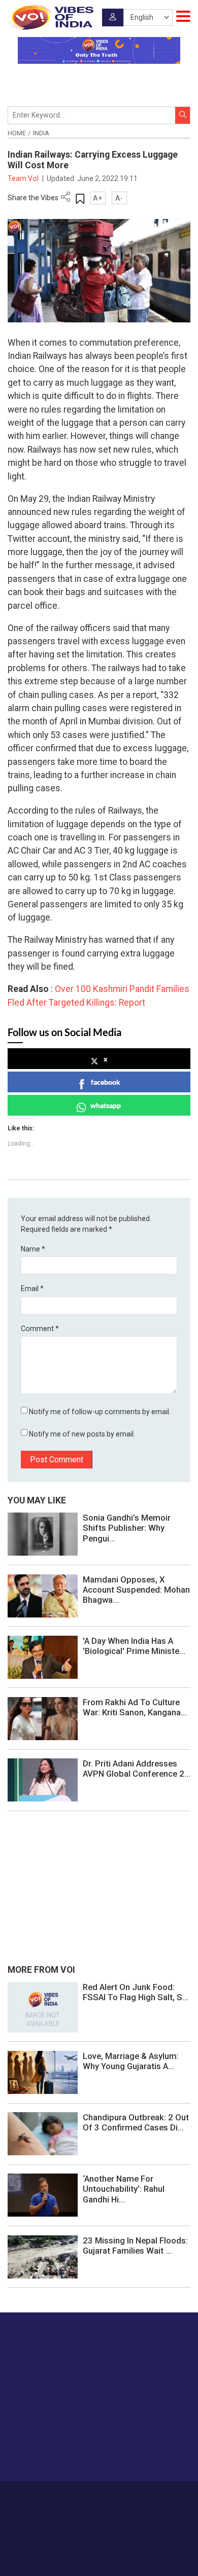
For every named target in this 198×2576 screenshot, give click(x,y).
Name (33, 1249)
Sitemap (122, 2507)
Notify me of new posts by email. (82, 1434)
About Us (84, 2496)
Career (53, 2496)
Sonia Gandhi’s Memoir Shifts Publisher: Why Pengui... (127, 1528)
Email (32, 1289)
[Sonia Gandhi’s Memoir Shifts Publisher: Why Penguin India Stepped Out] (43, 1534)
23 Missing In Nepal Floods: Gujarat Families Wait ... (135, 2246)
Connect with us (58, 2454)
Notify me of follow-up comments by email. (100, 1412)
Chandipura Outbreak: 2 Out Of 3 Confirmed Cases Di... (136, 2122)
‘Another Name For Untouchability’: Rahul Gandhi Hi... (124, 2189)
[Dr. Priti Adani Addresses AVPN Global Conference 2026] (43, 1779)
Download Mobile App (99, 2550)
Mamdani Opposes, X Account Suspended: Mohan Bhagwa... (136, 1590)
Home (17, 133)
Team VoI (24, 178)
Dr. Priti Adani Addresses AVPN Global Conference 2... (137, 1769)
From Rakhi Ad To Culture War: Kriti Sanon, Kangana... (135, 1707)
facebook (106, 1082)
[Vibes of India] (51, 17)
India (41, 133)
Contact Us (121, 2496)
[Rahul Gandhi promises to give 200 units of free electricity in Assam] (43, 2007)
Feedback (158, 2496)
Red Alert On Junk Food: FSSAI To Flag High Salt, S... (136, 1992)
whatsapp (106, 1105)
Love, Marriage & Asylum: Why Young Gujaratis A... (131, 2061)
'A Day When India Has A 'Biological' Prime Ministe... (134, 1646)
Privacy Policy (84, 2507)
